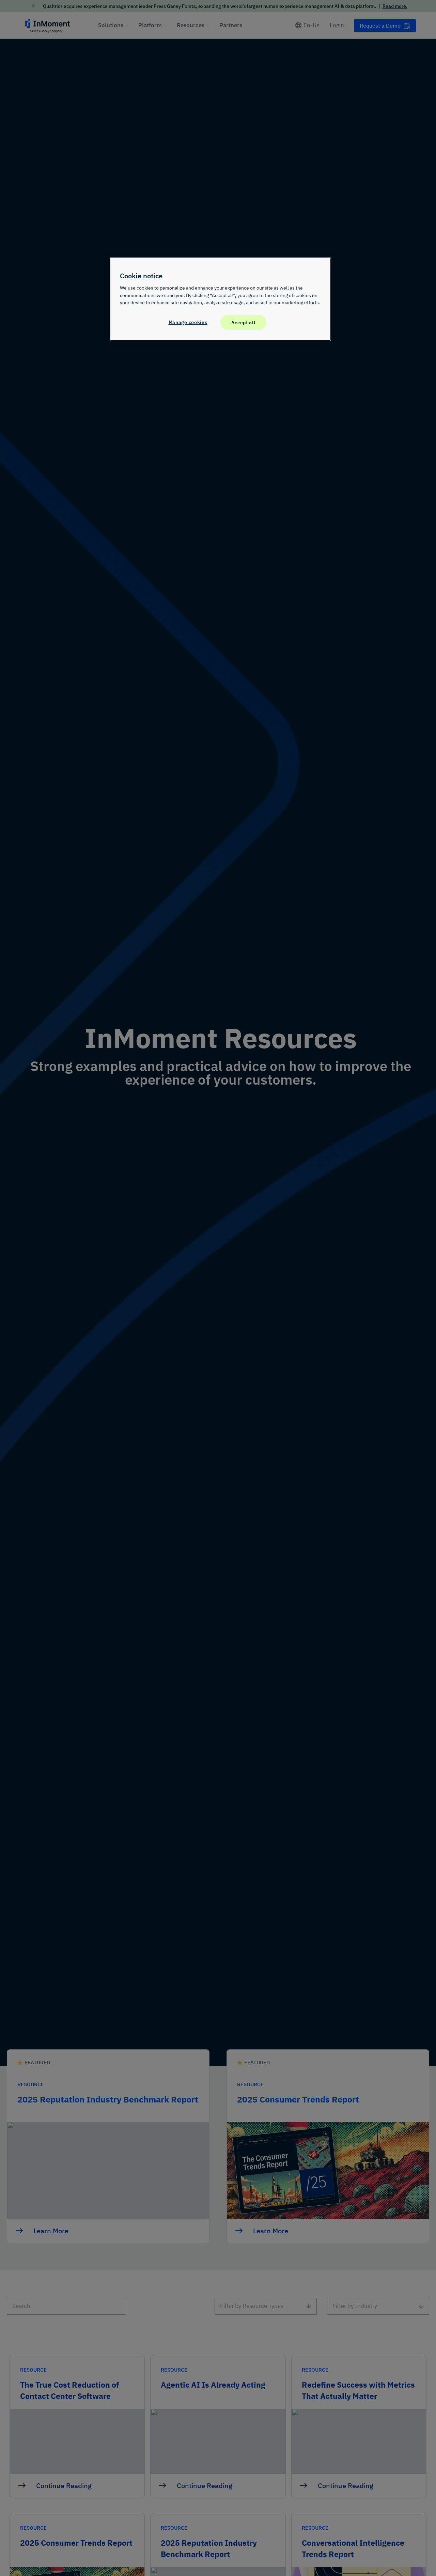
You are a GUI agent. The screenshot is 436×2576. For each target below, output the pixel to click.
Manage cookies (188, 322)
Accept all (243, 322)
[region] (220, 299)
